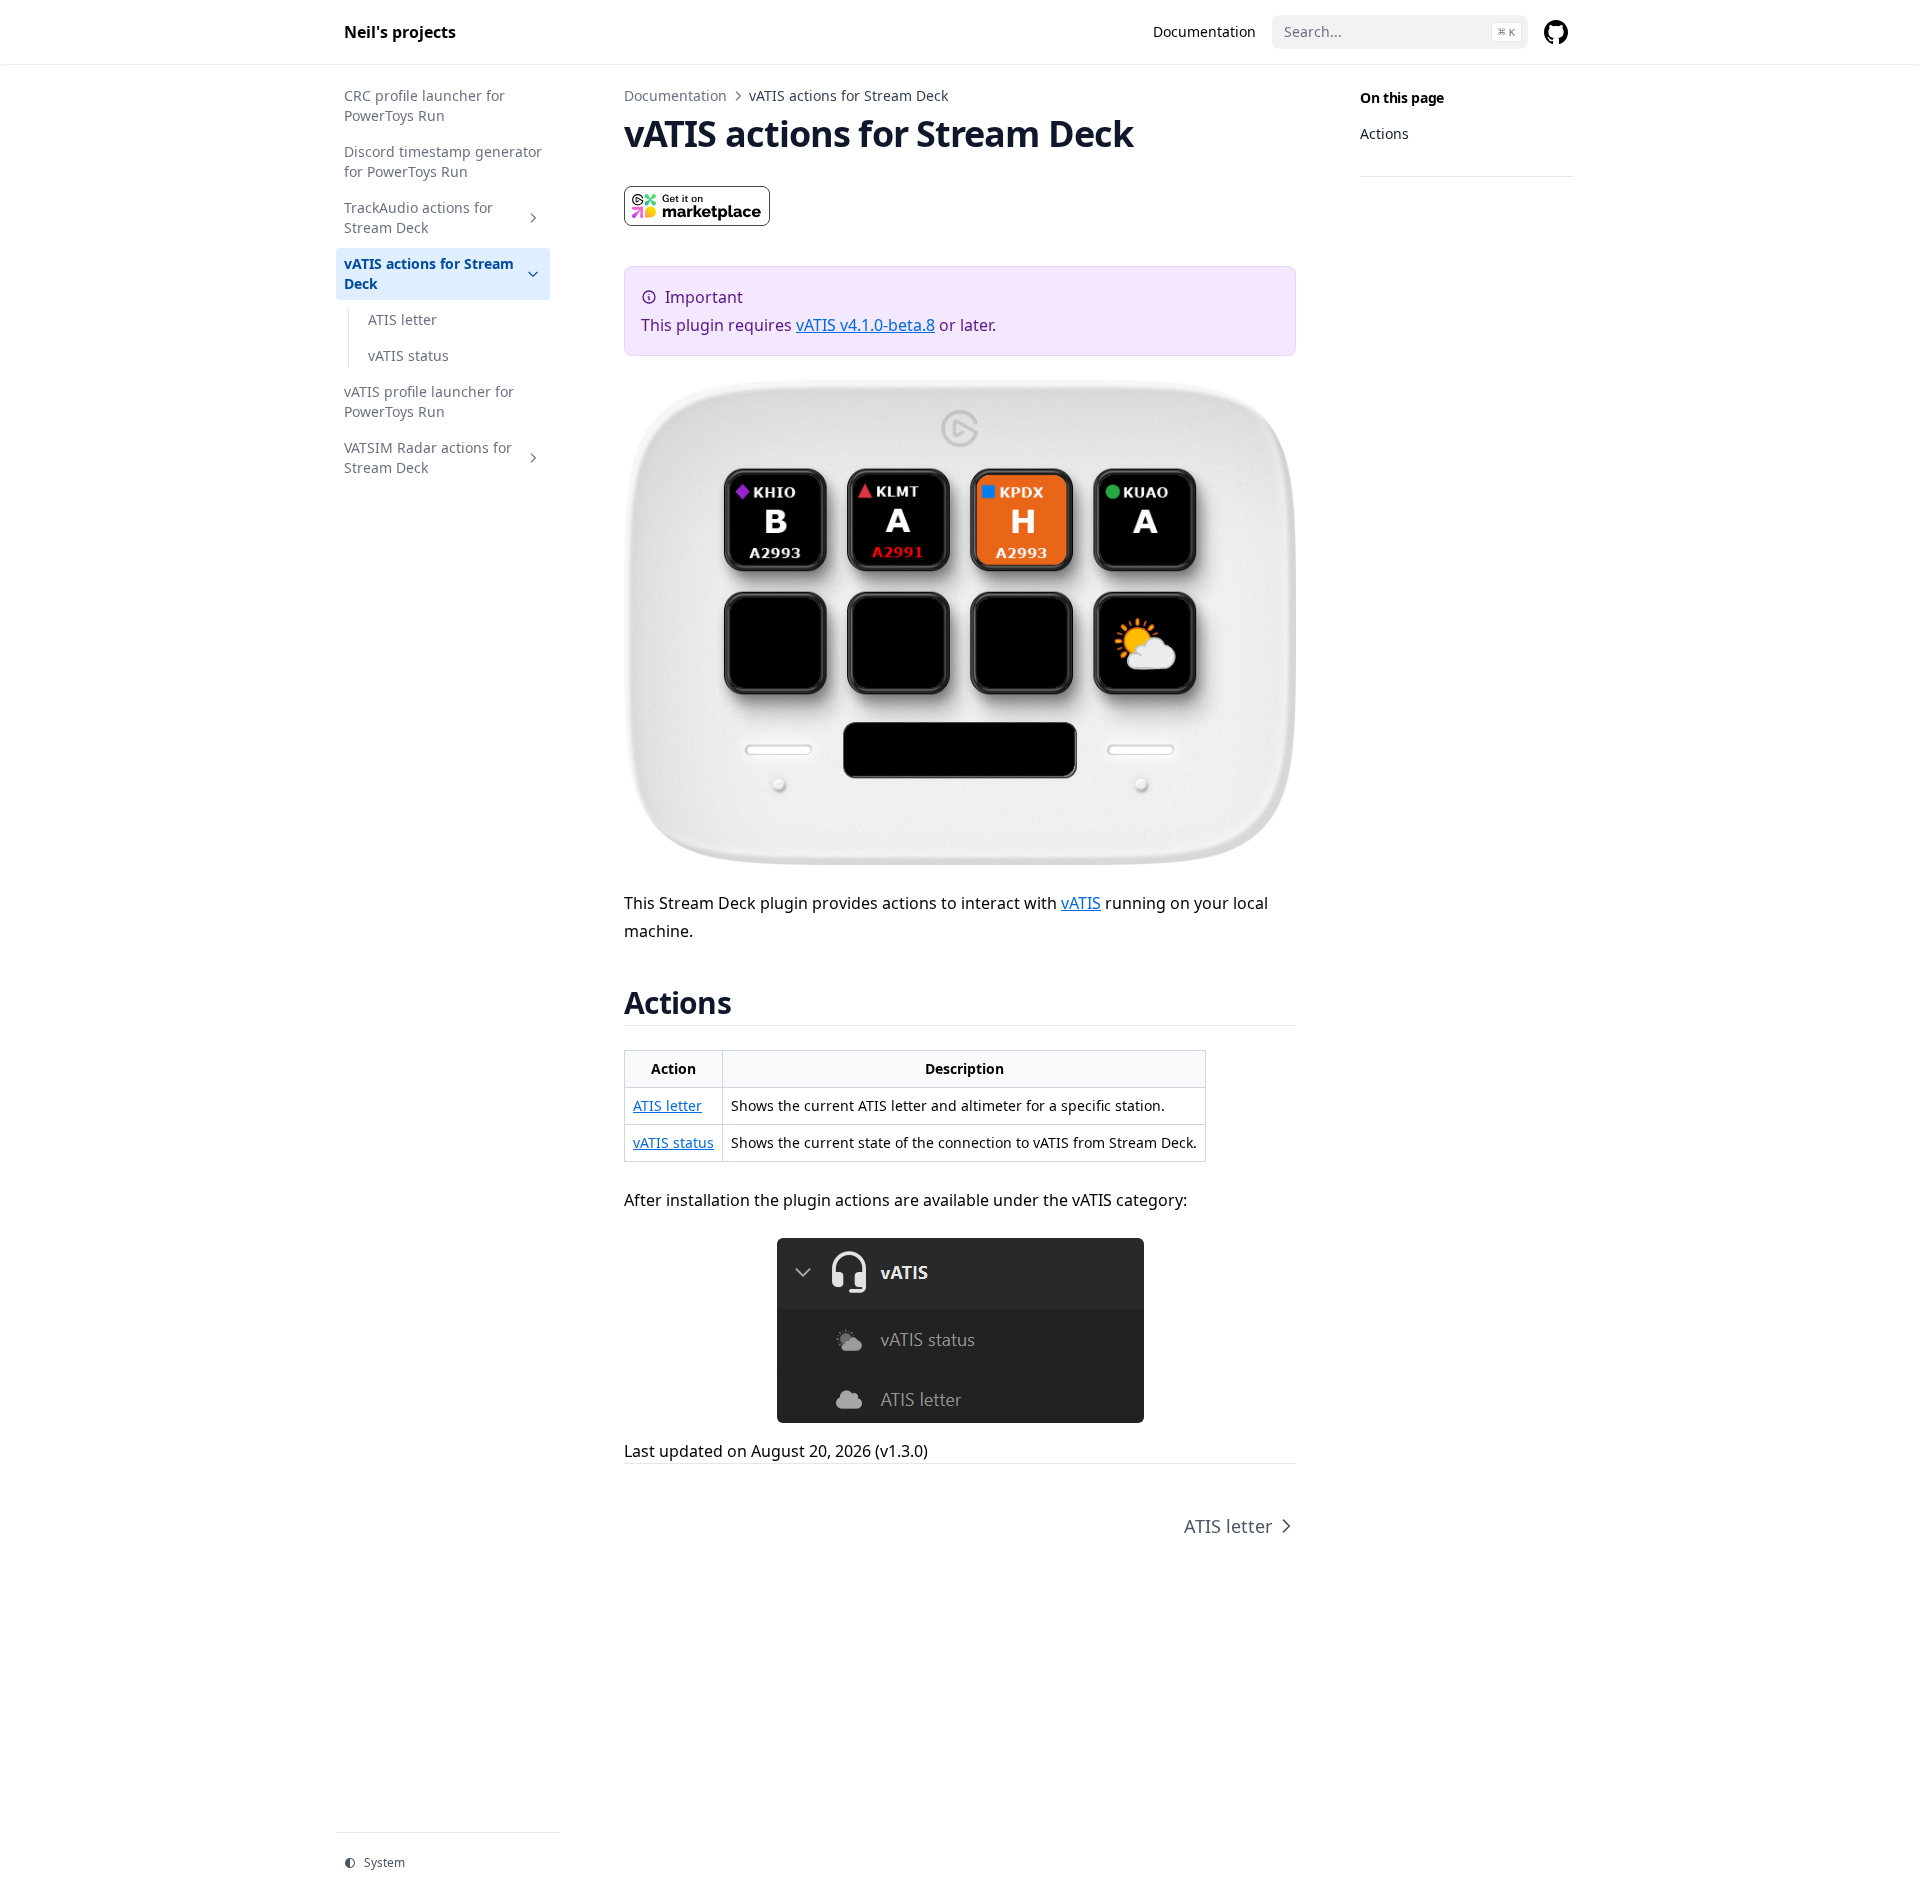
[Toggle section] (533, 218)
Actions (1384, 133)
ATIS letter (667, 1105)
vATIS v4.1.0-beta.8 (865, 325)
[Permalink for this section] (755, 1002)
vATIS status (673, 1142)
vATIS (1081, 903)
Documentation (675, 95)
